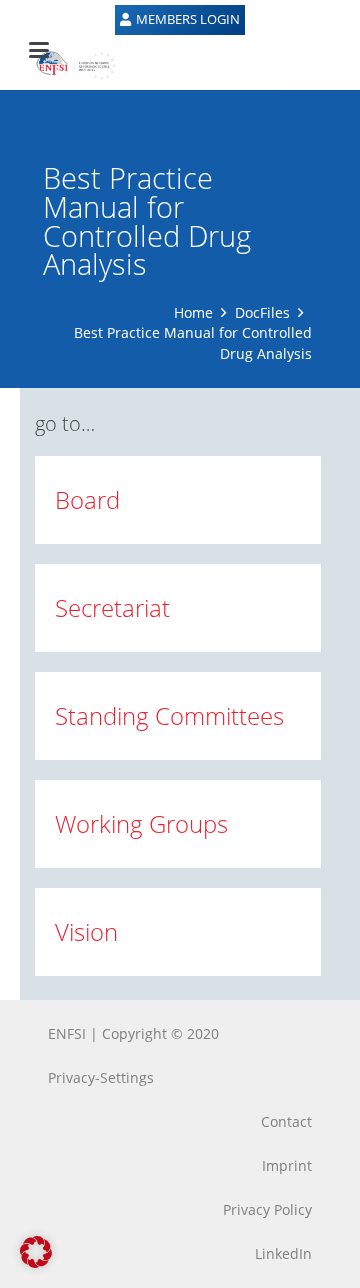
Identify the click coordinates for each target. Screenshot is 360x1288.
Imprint (287, 1165)
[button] (36, 1252)
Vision (86, 931)
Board (87, 499)
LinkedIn (283, 1253)
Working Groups (141, 823)
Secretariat (112, 607)
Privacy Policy (267, 1209)
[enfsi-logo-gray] (66, 65)
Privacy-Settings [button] (101, 1077)
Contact (286, 1121)
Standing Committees (169, 715)
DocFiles (262, 312)
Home (193, 312)
